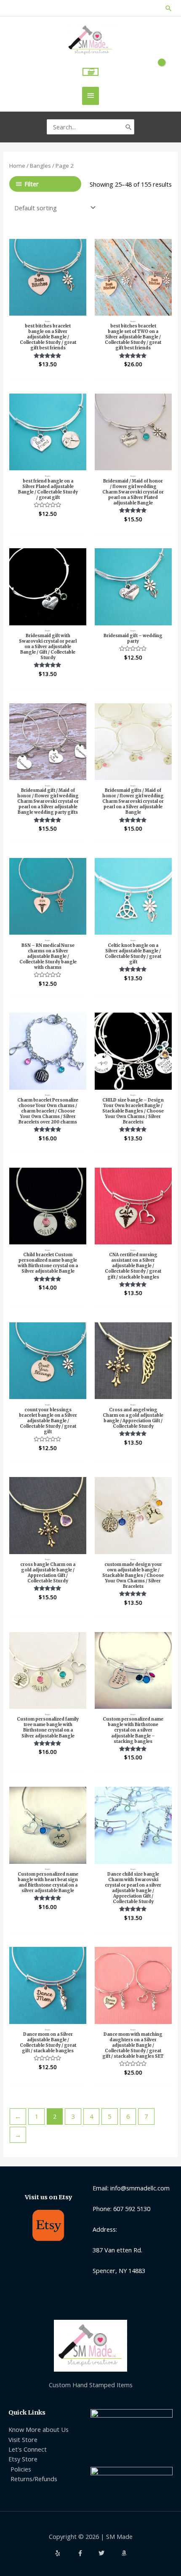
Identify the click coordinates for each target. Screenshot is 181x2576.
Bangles (40, 166)
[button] (169, 8)
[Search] (129, 127)
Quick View (48, 308)
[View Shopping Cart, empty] (91, 72)
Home (17, 166)
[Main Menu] (90, 96)
